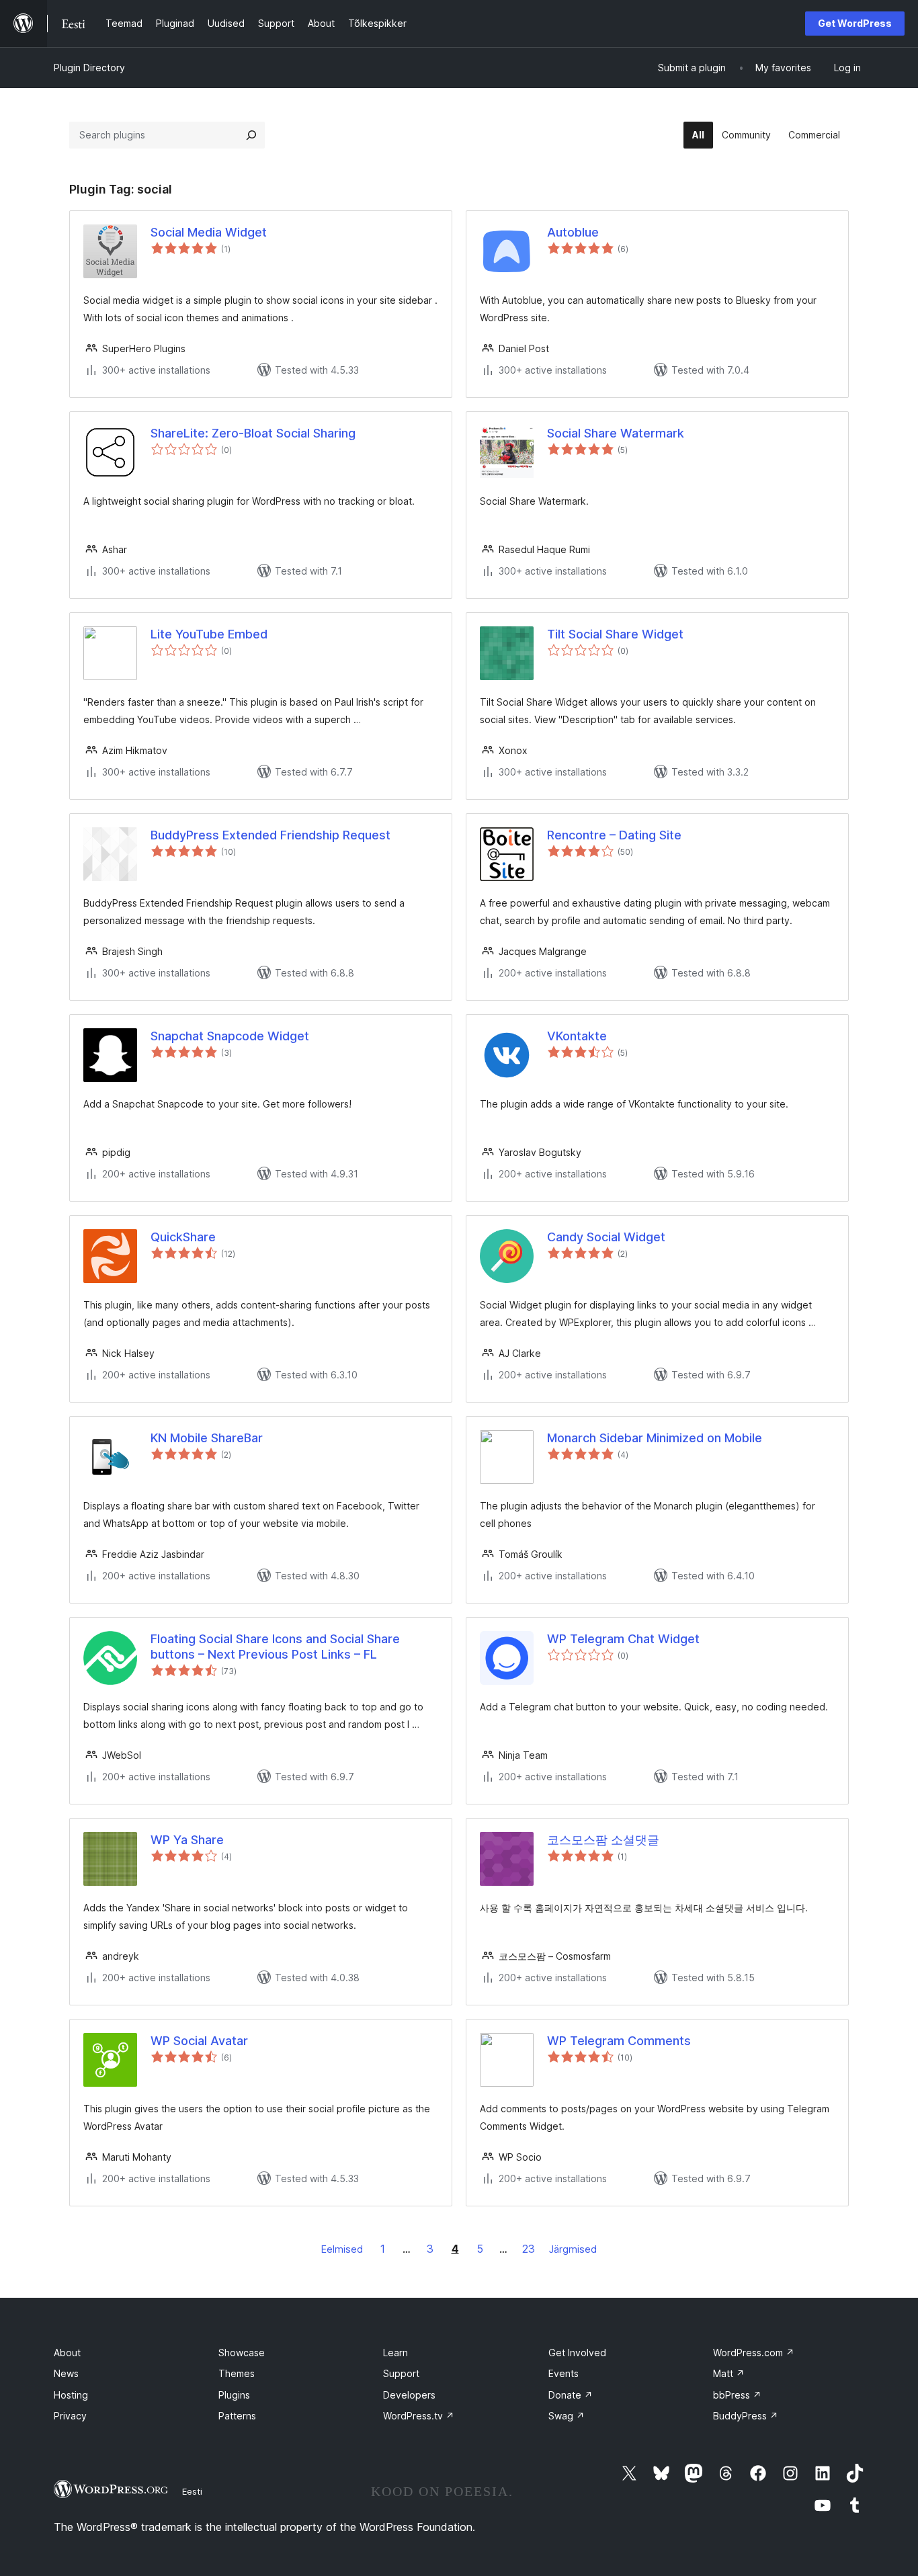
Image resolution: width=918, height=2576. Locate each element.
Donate (571, 2395)
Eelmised (342, 2249)
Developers (409, 2395)
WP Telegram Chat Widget (623, 1639)
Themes (237, 2373)
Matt (729, 2373)
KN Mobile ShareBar (207, 1438)
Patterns (237, 2416)
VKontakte (577, 1036)
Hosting (71, 2395)
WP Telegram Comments (619, 2041)
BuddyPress (746, 2416)
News (66, 2373)
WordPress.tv (419, 2416)
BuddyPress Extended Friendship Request (270, 835)
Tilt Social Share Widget (615, 634)
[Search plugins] (251, 135)
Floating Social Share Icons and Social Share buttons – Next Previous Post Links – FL (275, 1647)
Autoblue (573, 232)
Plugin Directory (89, 68)
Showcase (242, 2353)
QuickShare (183, 1237)
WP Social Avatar (199, 2041)
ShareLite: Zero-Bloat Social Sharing (253, 433)
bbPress (737, 2395)
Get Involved (577, 2353)
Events (564, 2373)
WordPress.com (754, 2353)
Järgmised (573, 2249)
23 (529, 2249)
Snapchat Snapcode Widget (230, 1036)
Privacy (70, 2416)
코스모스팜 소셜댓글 (603, 1840)
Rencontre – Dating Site (614, 835)
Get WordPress (855, 23)
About (67, 2353)
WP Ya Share (187, 1840)
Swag (567, 2416)
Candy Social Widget (606, 1237)
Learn (395, 2353)
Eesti (192, 2491)
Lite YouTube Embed (209, 634)
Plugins (234, 2395)
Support (401, 2373)
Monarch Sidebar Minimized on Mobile (655, 1438)
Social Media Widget (209, 232)
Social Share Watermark (616, 433)
